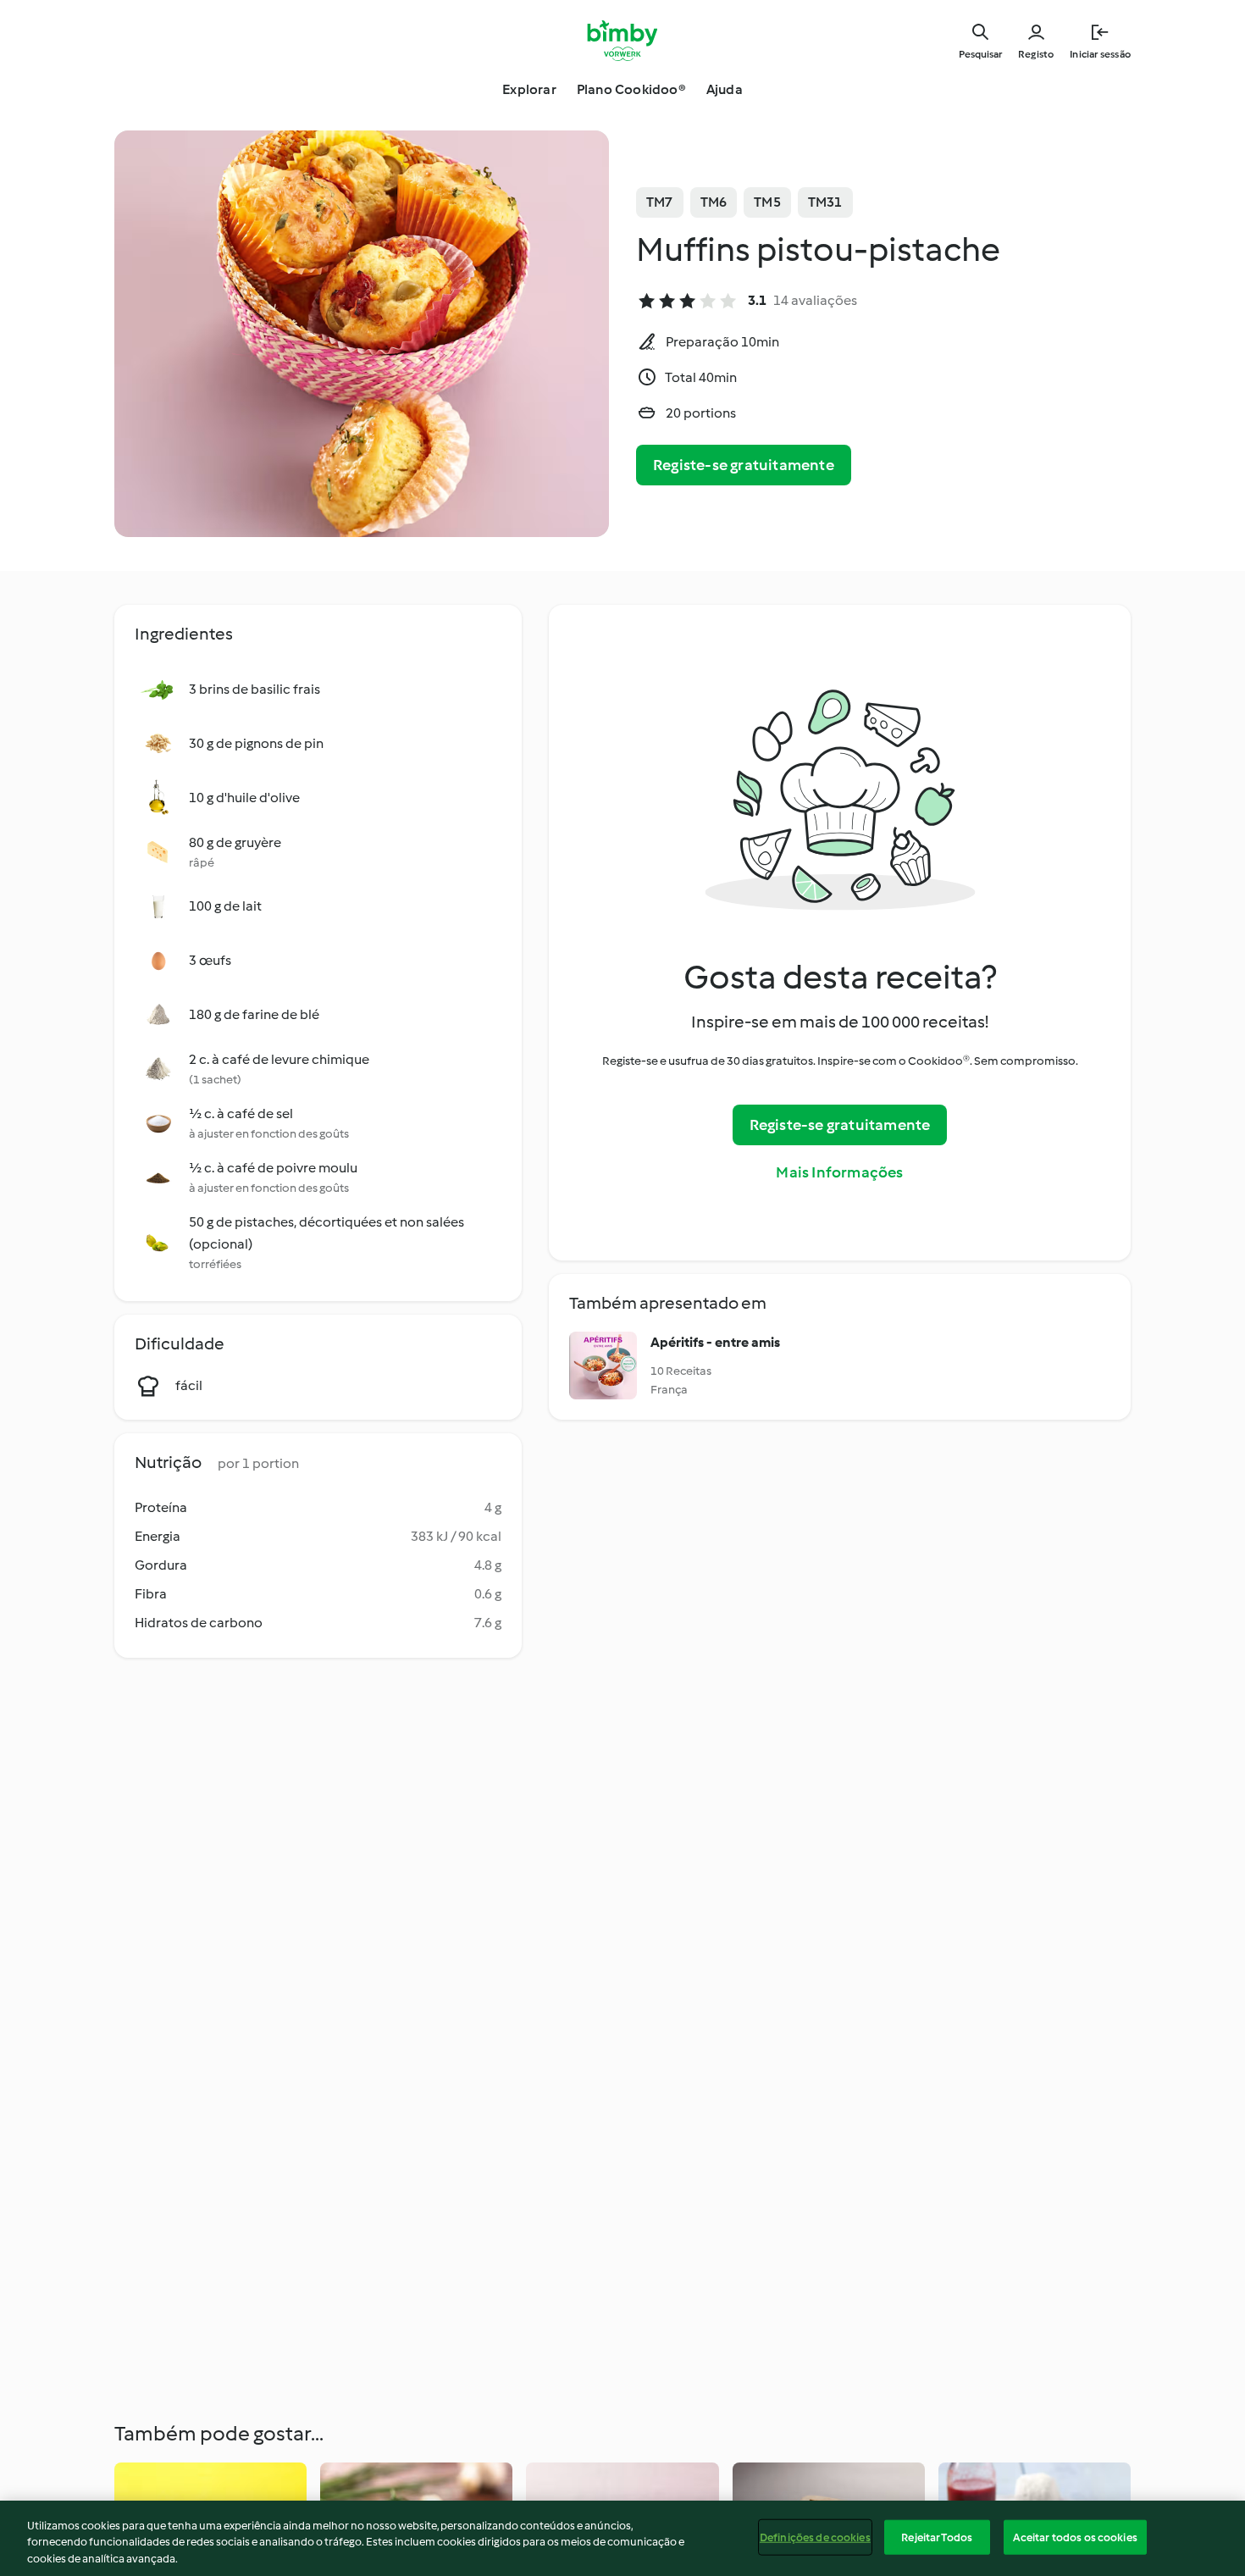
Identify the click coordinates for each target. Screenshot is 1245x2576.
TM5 (767, 202)
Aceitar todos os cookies (1075, 2537)
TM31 (825, 202)
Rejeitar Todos (937, 2537)
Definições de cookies (815, 2537)
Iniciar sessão (1100, 54)
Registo (1036, 54)
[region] (622, 2538)
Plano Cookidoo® (631, 89)
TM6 (714, 202)
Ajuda (725, 89)
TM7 (660, 202)
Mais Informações (839, 1172)
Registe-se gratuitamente (744, 465)
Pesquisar (980, 54)
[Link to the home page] (623, 41)
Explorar (529, 89)
